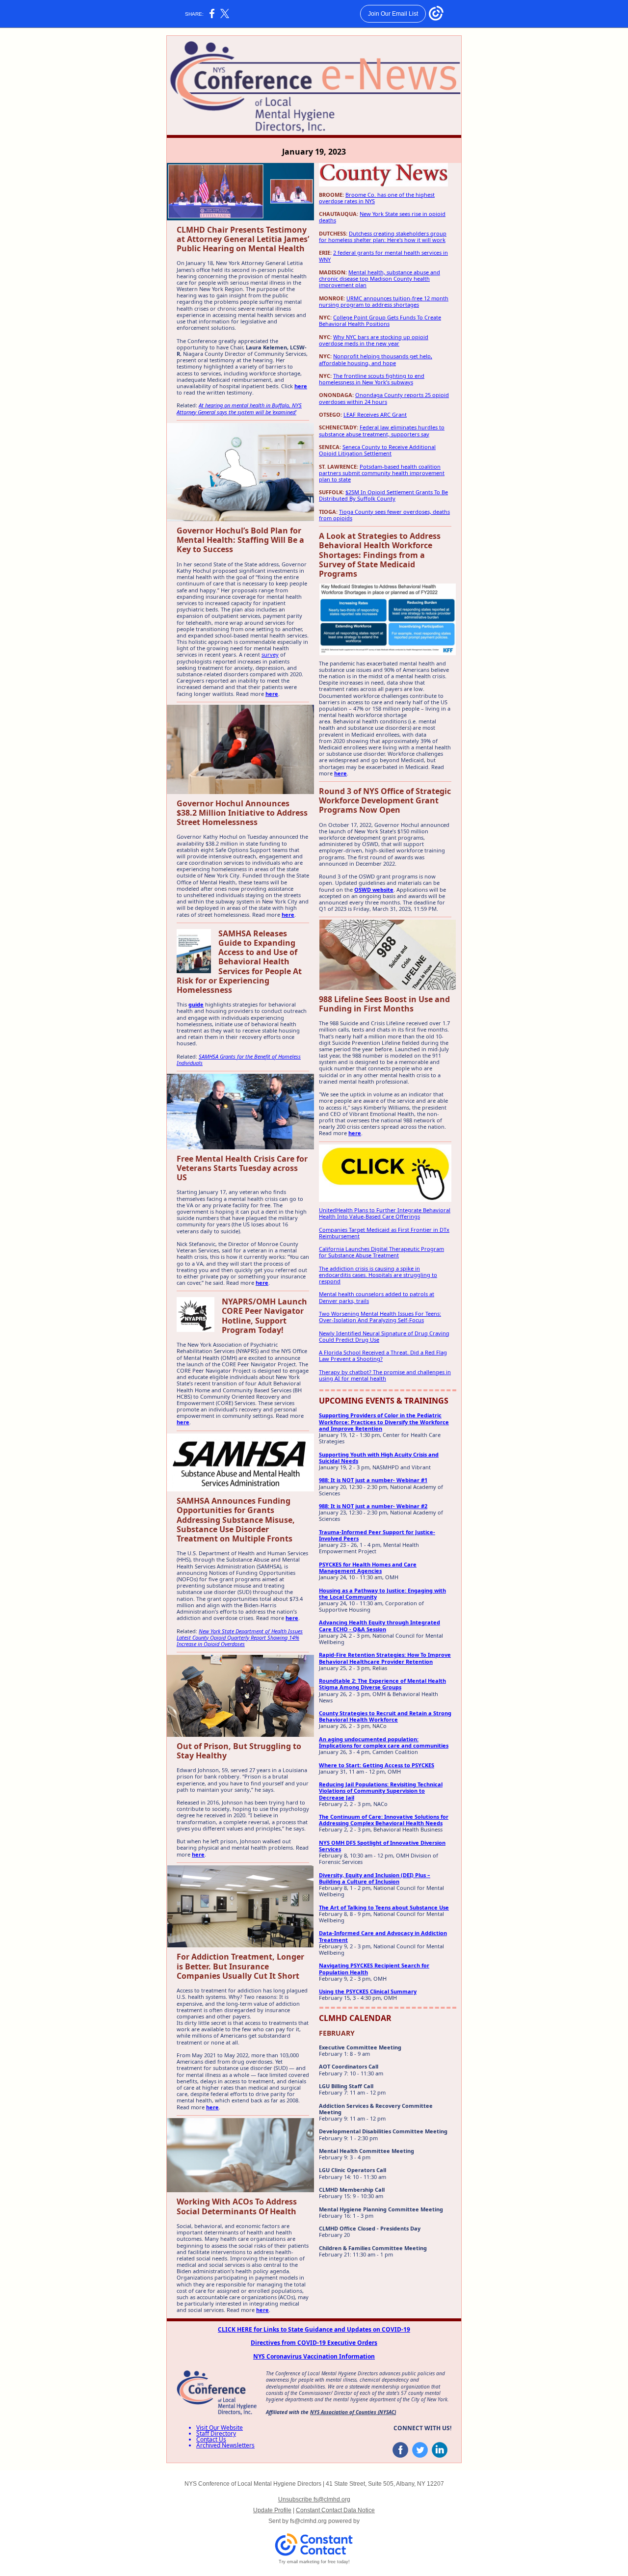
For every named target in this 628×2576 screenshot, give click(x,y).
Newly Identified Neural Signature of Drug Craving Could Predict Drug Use (384, 1336)
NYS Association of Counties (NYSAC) (353, 2412)
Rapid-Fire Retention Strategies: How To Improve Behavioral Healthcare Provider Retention (385, 1658)
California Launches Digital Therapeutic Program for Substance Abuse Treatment (381, 1252)
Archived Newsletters (225, 2445)
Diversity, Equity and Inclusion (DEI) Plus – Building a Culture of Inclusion (375, 1878)
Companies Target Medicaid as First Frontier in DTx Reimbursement (384, 1233)
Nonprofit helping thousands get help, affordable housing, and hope (376, 359)
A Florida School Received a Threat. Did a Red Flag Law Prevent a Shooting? (383, 1355)
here (301, 386)
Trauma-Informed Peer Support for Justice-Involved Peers (377, 1535)
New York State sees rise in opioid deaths (382, 217)
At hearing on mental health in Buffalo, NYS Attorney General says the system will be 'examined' (239, 408)
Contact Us (211, 2439)
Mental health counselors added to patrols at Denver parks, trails (377, 1297)
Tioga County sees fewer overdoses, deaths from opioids (384, 515)
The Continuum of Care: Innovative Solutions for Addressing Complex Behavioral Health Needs (384, 1820)
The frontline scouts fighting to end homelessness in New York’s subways (372, 379)
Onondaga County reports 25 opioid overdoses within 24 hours (384, 398)
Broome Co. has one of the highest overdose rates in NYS (377, 198)
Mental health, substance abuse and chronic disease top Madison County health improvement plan (379, 279)
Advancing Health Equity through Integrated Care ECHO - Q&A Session (379, 1625)
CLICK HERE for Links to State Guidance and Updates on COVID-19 (314, 2329)
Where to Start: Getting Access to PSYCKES (377, 1765)
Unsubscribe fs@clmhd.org (314, 2499)
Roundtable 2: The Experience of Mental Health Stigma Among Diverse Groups (382, 1684)
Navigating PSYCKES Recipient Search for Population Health (374, 1968)
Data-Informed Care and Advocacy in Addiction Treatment (383, 1936)
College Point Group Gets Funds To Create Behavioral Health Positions (380, 320)
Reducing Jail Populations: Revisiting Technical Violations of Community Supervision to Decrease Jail (381, 1791)
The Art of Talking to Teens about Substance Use (384, 1907)
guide (196, 1004)
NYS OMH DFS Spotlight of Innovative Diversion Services (382, 1846)
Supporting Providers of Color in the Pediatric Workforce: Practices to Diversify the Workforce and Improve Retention (384, 1421)
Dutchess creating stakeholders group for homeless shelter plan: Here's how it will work (383, 237)
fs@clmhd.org (308, 2521)
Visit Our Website (220, 2428)
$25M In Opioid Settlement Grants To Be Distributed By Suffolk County (383, 495)
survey (270, 654)
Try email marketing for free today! (314, 2562)
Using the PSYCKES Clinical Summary (368, 1991)
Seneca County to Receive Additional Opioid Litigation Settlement (377, 450)
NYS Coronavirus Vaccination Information (314, 2356)
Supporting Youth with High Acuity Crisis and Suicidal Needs (379, 1458)
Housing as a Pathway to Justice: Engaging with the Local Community (382, 1593)
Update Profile (272, 2510)
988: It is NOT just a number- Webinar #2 (373, 1506)
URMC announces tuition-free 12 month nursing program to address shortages (384, 301)
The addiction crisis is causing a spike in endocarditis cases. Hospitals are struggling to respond (378, 1275)
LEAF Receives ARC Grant (375, 414)
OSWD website (374, 890)
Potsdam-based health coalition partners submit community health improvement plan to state (382, 473)
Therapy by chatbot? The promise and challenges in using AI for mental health (385, 1375)
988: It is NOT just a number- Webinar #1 (373, 1480)
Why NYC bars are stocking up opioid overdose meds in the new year (374, 340)
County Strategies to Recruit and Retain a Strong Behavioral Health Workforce (385, 1716)
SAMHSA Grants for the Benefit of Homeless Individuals (239, 1060)
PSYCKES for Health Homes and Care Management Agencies (368, 1567)
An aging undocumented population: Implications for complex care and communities (384, 1742)
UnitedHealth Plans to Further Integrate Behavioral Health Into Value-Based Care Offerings (385, 1213)
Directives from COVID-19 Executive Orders (314, 2343)
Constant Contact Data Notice (335, 2510)
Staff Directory (216, 2433)
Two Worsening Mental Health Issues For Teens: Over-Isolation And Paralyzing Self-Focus (380, 1317)
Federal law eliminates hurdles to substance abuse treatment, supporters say (382, 430)
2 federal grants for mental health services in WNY (383, 256)
